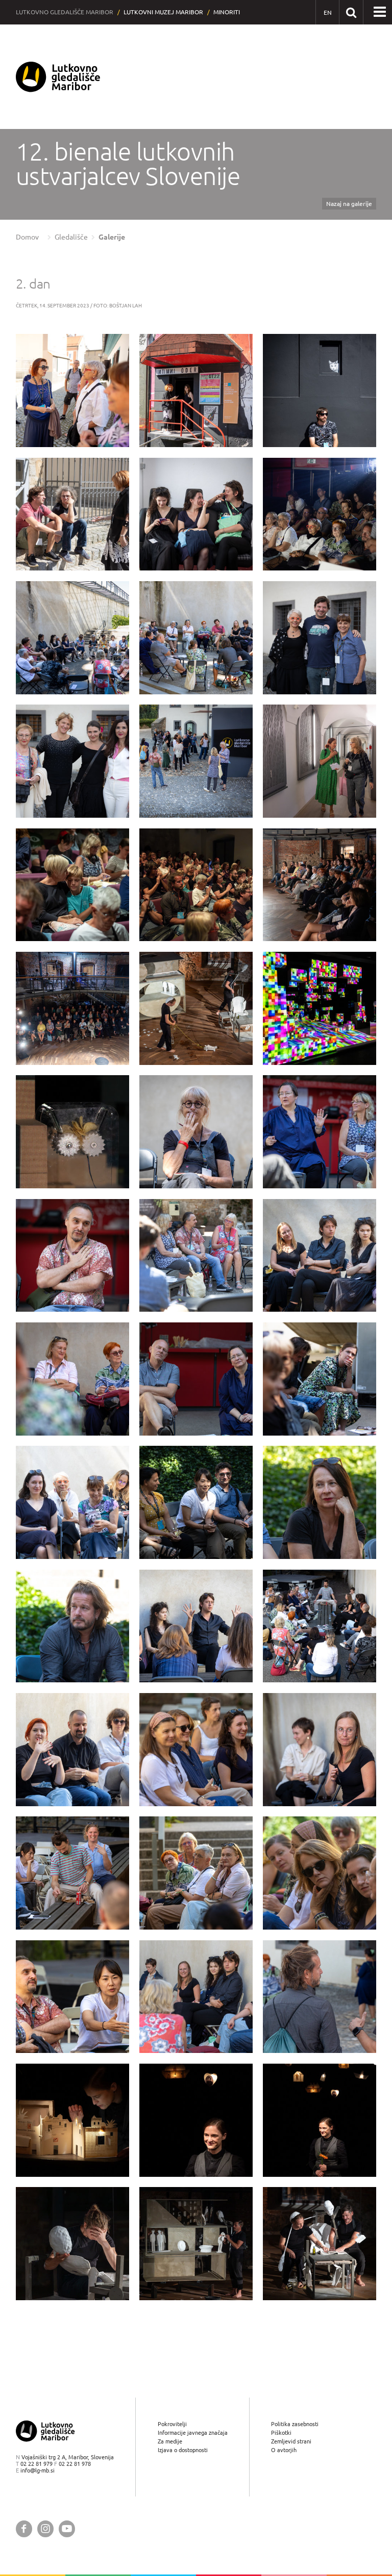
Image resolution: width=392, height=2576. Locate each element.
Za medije (170, 2441)
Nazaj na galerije (349, 204)
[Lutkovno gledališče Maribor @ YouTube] (67, 2529)
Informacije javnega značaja (193, 2432)
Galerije (112, 237)
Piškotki (281, 2432)
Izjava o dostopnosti (183, 2450)
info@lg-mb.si (38, 2470)
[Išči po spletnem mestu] (351, 12)
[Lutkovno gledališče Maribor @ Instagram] (45, 2529)
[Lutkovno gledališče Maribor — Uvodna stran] (58, 77)
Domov (27, 237)
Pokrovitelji (172, 2424)
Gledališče (71, 237)
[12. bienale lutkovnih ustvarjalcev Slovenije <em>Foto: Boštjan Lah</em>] (72, 391)
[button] (380, 12)
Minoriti (227, 12)
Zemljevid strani (291, 2441)
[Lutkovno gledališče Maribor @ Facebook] (24, 2529)
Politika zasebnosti (295, 2424)
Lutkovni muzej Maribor (163, 12)
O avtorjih (284, 2450)
